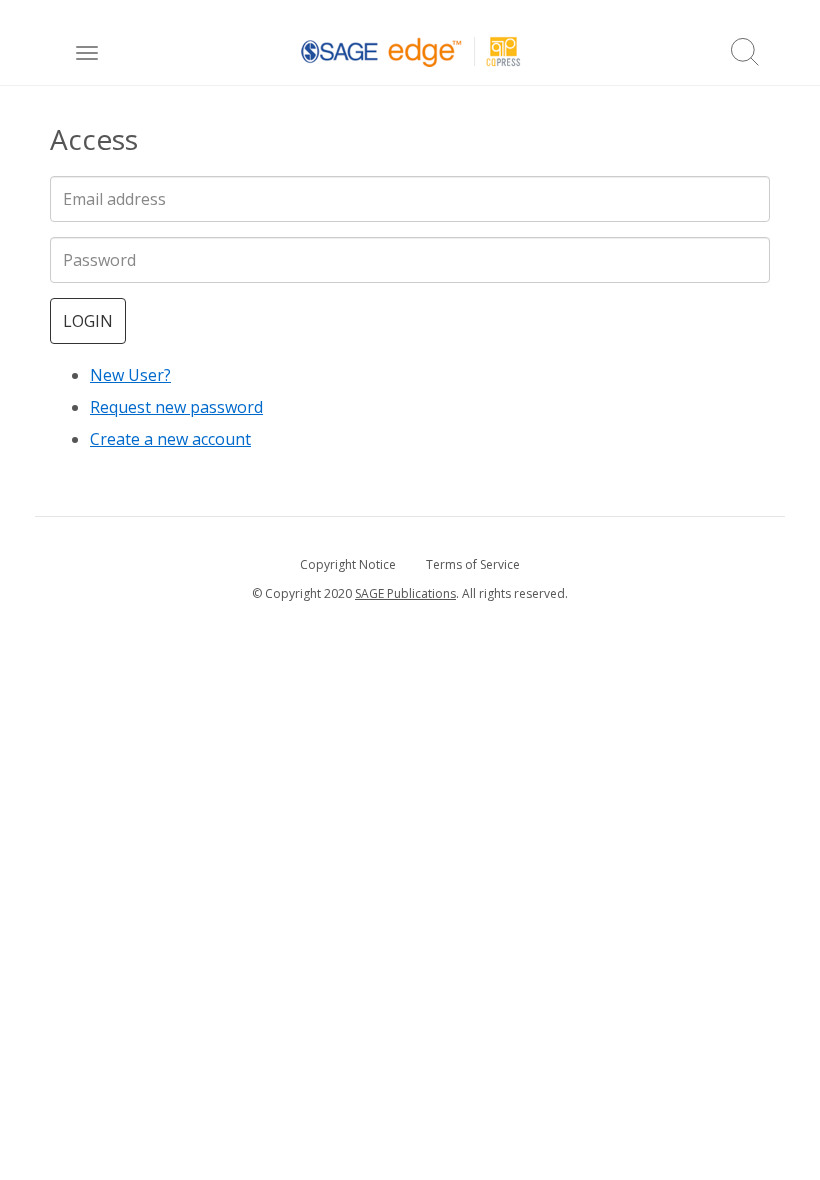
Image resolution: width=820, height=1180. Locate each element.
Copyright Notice (348, 564)
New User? (130, 375)
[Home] (411, 51)
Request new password (176, 407)
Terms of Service (473, 564)
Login (88, 321)
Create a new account (170, 439)
